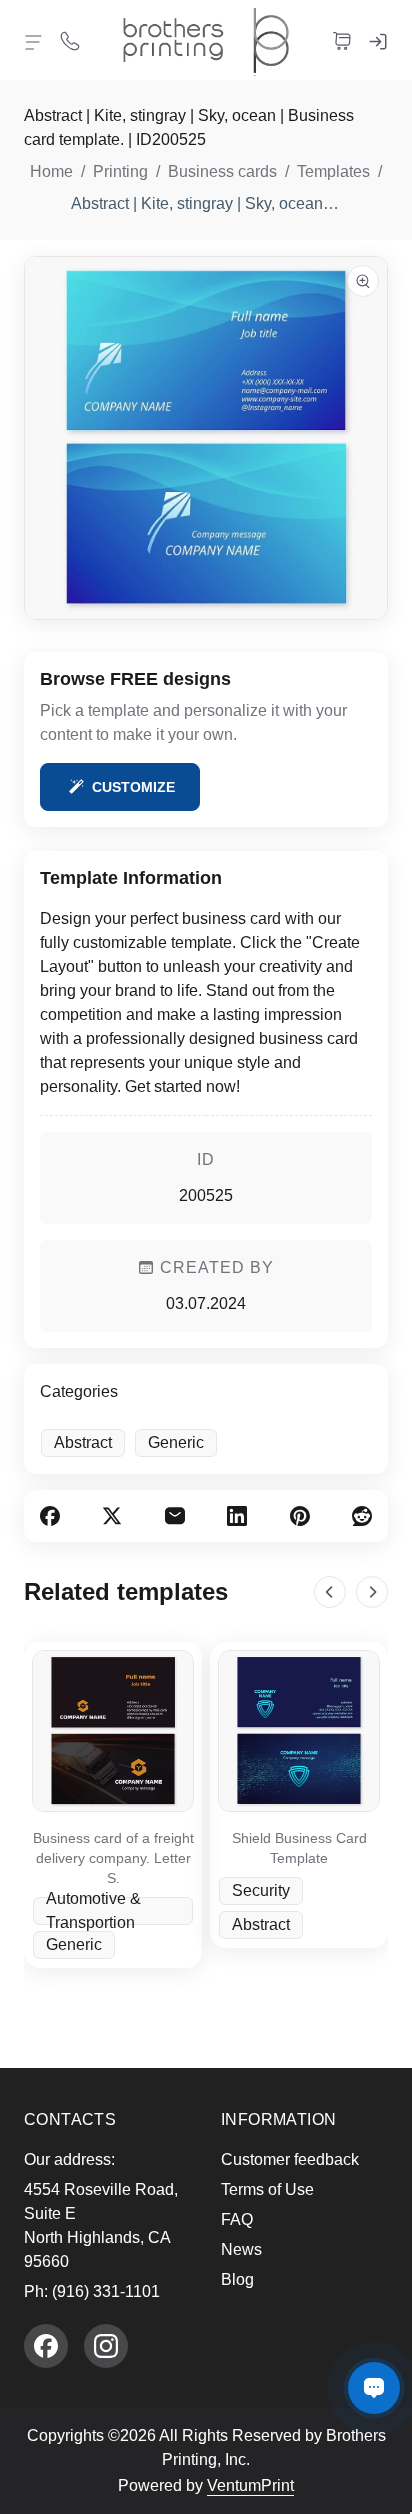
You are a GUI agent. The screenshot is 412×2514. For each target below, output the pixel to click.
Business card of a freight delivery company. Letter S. (113, 1858)
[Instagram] (106, 2346)
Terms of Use (267, 2189)
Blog (237, 2279)
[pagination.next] (372, 1592)
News (241, 2249)
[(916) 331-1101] (70, 40)
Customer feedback (290, 2159)
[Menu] (34, 42)
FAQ (237, 2219)
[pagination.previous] (330, 1592)
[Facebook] (46, 2346)
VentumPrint (250, 2485)
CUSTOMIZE (133, 787)
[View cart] (342, 40)
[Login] (378, 40)
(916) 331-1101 (106, 2291)
